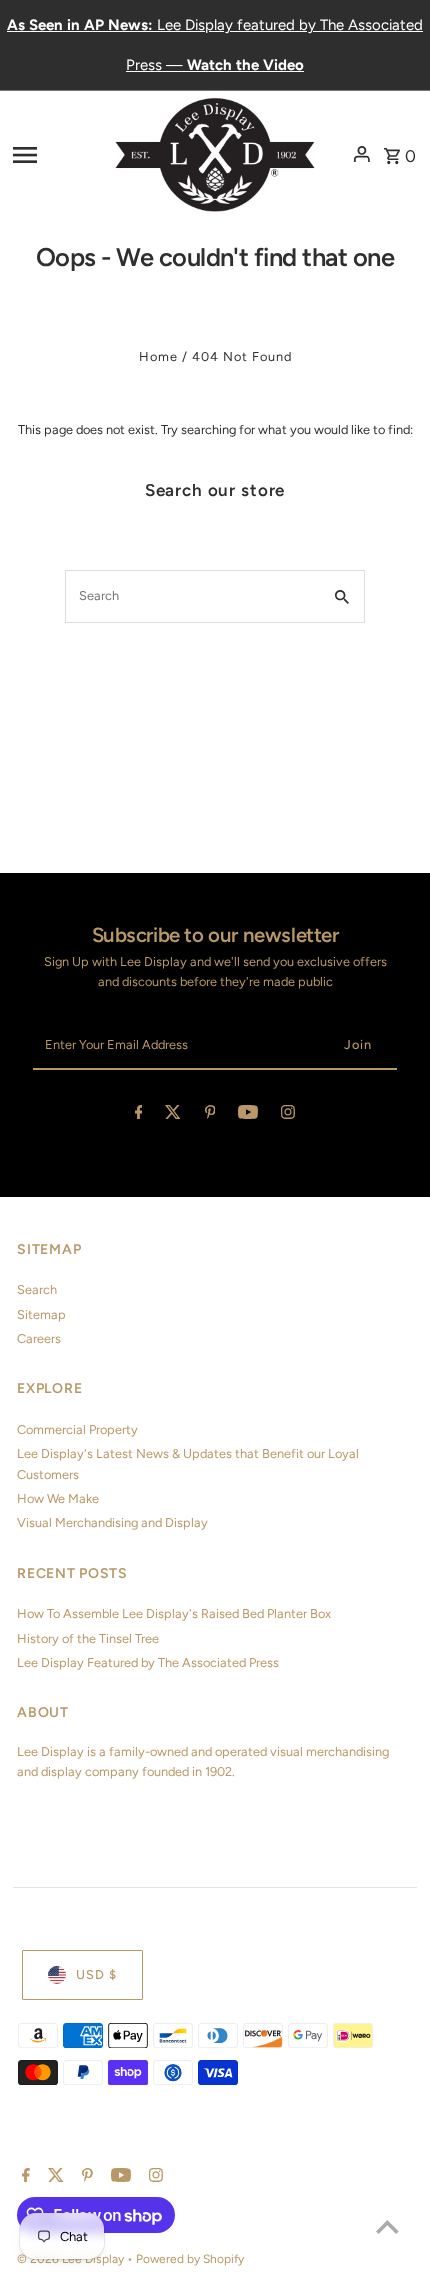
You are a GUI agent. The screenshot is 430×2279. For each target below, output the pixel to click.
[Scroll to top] (387, 2226)
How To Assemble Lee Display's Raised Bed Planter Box (174, 1613)
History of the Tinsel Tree (88, 1638)
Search (37, 1289)
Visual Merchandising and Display (112, 1522)
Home (158, 356)
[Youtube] (248, 1115)
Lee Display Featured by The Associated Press (148, 1662)
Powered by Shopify (190, 2259)
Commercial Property (77, 1429)
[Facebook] (139, 1115)
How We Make (58, 1498)
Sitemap (41, 1314)
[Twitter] (173, 1115)
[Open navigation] (57, 154)
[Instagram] (288, 1115)
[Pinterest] (210, 1115)
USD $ (96, 1974)
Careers (39, 1338)
